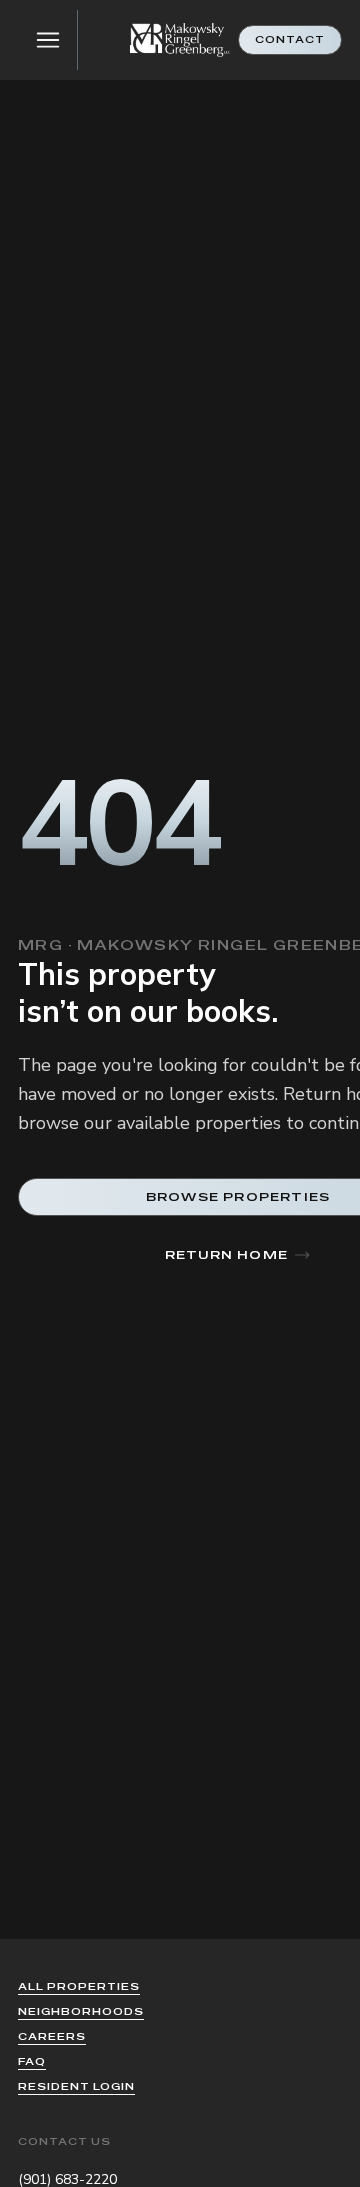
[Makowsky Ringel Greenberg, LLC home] (180, 40)
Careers (52, 2036)
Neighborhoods (81, 2011)
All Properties (79, 1986)
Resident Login (76, 2086)
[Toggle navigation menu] (48, 40)
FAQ (32, 2061)
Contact (290, 39)
